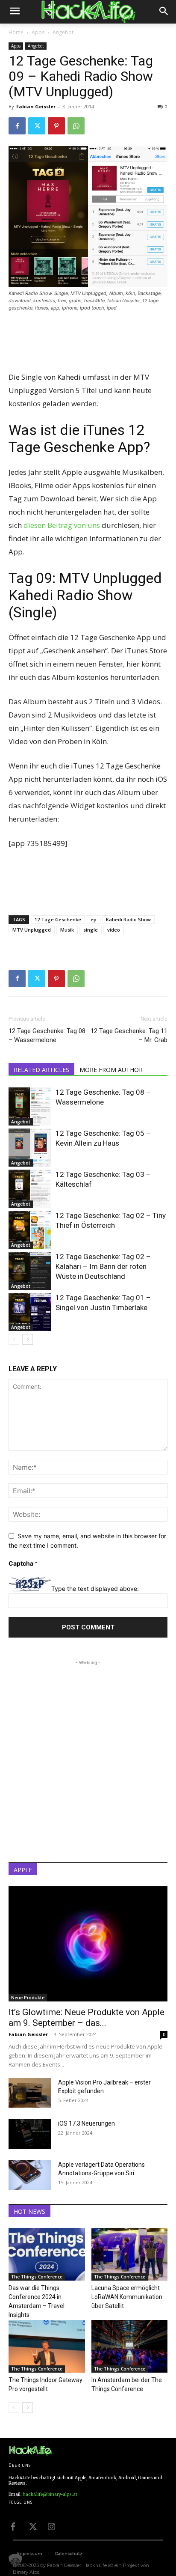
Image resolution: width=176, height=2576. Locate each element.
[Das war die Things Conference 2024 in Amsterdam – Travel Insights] (47, 2254)
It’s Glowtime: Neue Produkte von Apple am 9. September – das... (87, 2018)
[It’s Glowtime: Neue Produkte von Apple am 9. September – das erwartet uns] (88, 1944)
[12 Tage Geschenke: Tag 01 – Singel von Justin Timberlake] (30, 1312)
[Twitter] (37, 126)
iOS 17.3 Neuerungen (87, 2123)
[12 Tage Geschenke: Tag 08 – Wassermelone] (30, 1106)
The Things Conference (37, 2277)
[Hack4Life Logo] (88, 12)
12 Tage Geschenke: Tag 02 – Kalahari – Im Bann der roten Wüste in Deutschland (103, 1266)
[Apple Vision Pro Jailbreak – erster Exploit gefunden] (30, 2093)
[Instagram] (51, 2526)
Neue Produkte (28, 1998)
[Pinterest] (56, 126)
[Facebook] (17, 126)
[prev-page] (14, 1339)
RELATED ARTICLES (41, 1070)
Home (16, 32)
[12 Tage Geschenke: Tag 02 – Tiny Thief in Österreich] (30, 1230)
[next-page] (28, 1339)
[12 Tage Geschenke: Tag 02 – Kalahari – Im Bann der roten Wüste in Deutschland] (30, 1271)
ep (94, 919)
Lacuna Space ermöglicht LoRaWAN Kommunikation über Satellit (127, 2297)
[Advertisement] (88, 342)
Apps (38, 32)
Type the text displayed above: (95, 1589)
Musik (67, 930)
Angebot (63, 32)
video (114, 930)
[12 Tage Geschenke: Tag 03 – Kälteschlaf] (30, 1189)
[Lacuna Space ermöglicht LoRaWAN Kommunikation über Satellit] (130, 2254)
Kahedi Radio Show (128, 919)
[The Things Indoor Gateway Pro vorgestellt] (47, 2346)
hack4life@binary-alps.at (50, 2494)
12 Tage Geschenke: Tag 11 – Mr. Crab (129, 1035)
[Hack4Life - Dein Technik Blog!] (30, 2451)
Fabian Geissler (36, 106)
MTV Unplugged (32, 930)
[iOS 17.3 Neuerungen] (30, 2134)
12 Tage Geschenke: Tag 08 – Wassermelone (47, 1035)
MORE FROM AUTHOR (111, 1070)
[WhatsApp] (76, 126)
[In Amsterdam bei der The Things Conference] (130, 2346)
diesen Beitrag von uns (62, 525)
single (91, 930)
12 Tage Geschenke (58, 919)
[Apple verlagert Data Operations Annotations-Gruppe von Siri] (30, 2175)
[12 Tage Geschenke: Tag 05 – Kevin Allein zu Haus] (30, 1148)
